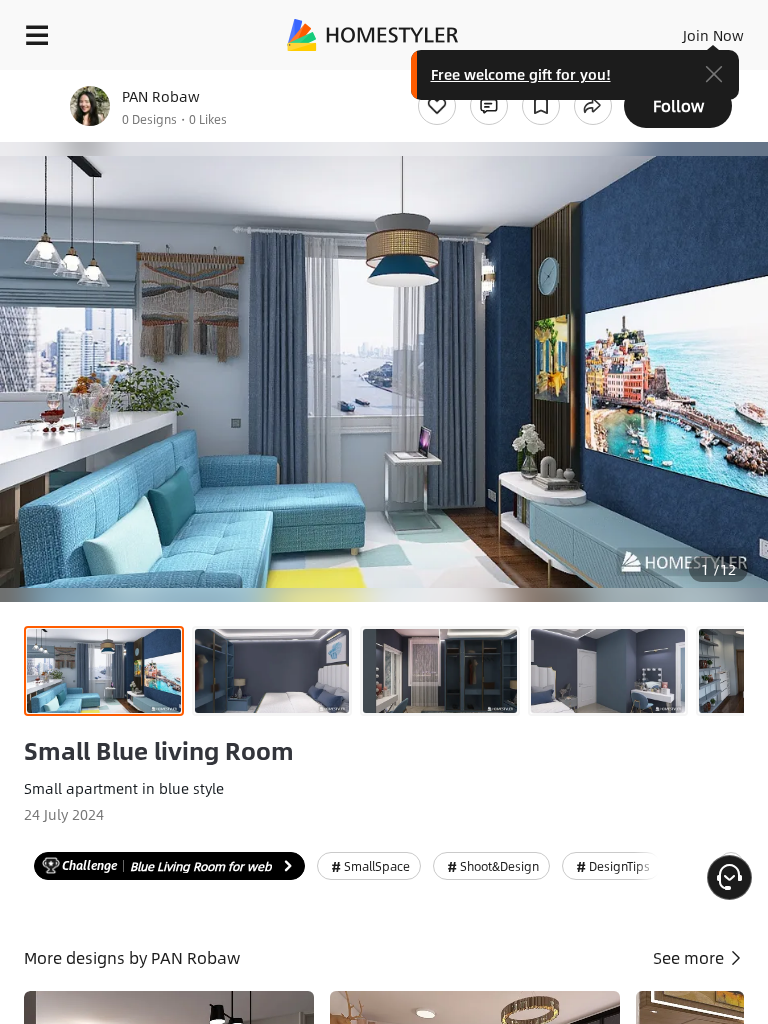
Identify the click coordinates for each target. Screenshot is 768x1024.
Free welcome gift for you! (521, 74)
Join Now (713, 35)
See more (690, 957)
